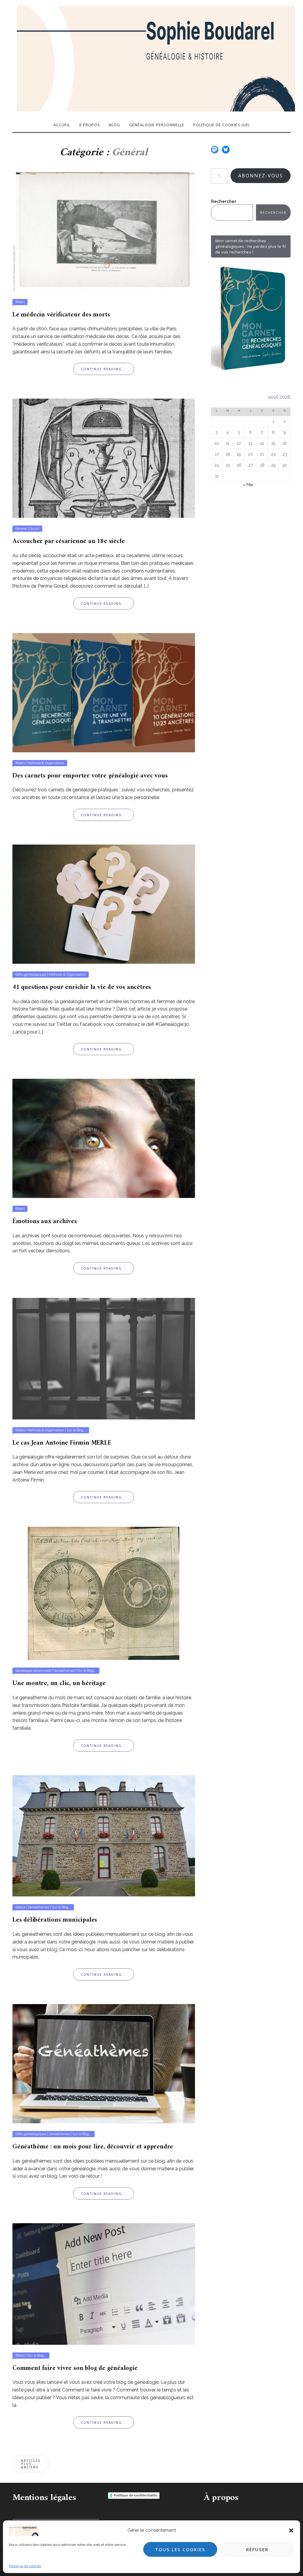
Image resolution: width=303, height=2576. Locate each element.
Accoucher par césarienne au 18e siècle (69, 541)
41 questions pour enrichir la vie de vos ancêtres (82, 987)
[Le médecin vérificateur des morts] (104, 231)
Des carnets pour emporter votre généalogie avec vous (90, 776)
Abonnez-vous (261, 176)
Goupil (34, 529)
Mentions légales (44, 2498)
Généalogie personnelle (157, 125)
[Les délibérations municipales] (104, 1836)
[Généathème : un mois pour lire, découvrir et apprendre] (104, 2063)
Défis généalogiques (31, 975)
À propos (90, 125)
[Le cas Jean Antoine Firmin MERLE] (104, 1358)
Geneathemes (64, 1671)
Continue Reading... (104, 369)
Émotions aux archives (45, 1221)
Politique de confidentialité (136, 2495)
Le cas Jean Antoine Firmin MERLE (62, 1443)
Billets (20, 302)
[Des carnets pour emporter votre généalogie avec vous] (104, 692)
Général (21, 529)
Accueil (62, 125)
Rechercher (224, 201)
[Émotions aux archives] (104, 1138)
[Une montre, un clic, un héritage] (104, 1593)
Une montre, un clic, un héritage (59, 1683)
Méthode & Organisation (46, 763)
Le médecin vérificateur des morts (61, 315)
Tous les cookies (180, 2549)
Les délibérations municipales (55, 1920)
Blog (115, 125)
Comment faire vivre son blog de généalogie (75, 2368)
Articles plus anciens (31, 2464)
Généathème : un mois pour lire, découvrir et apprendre (93, 2147)
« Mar (248, 485)
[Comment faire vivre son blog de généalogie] (104, 2284)
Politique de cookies (25, 2566)
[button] (291, 2530)
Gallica (20, 1907)
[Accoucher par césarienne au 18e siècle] (104, 458)
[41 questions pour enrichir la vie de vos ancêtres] (104, 904)
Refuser (257, 2549)
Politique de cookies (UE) (221, 125)
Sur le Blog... (76, 1430)
